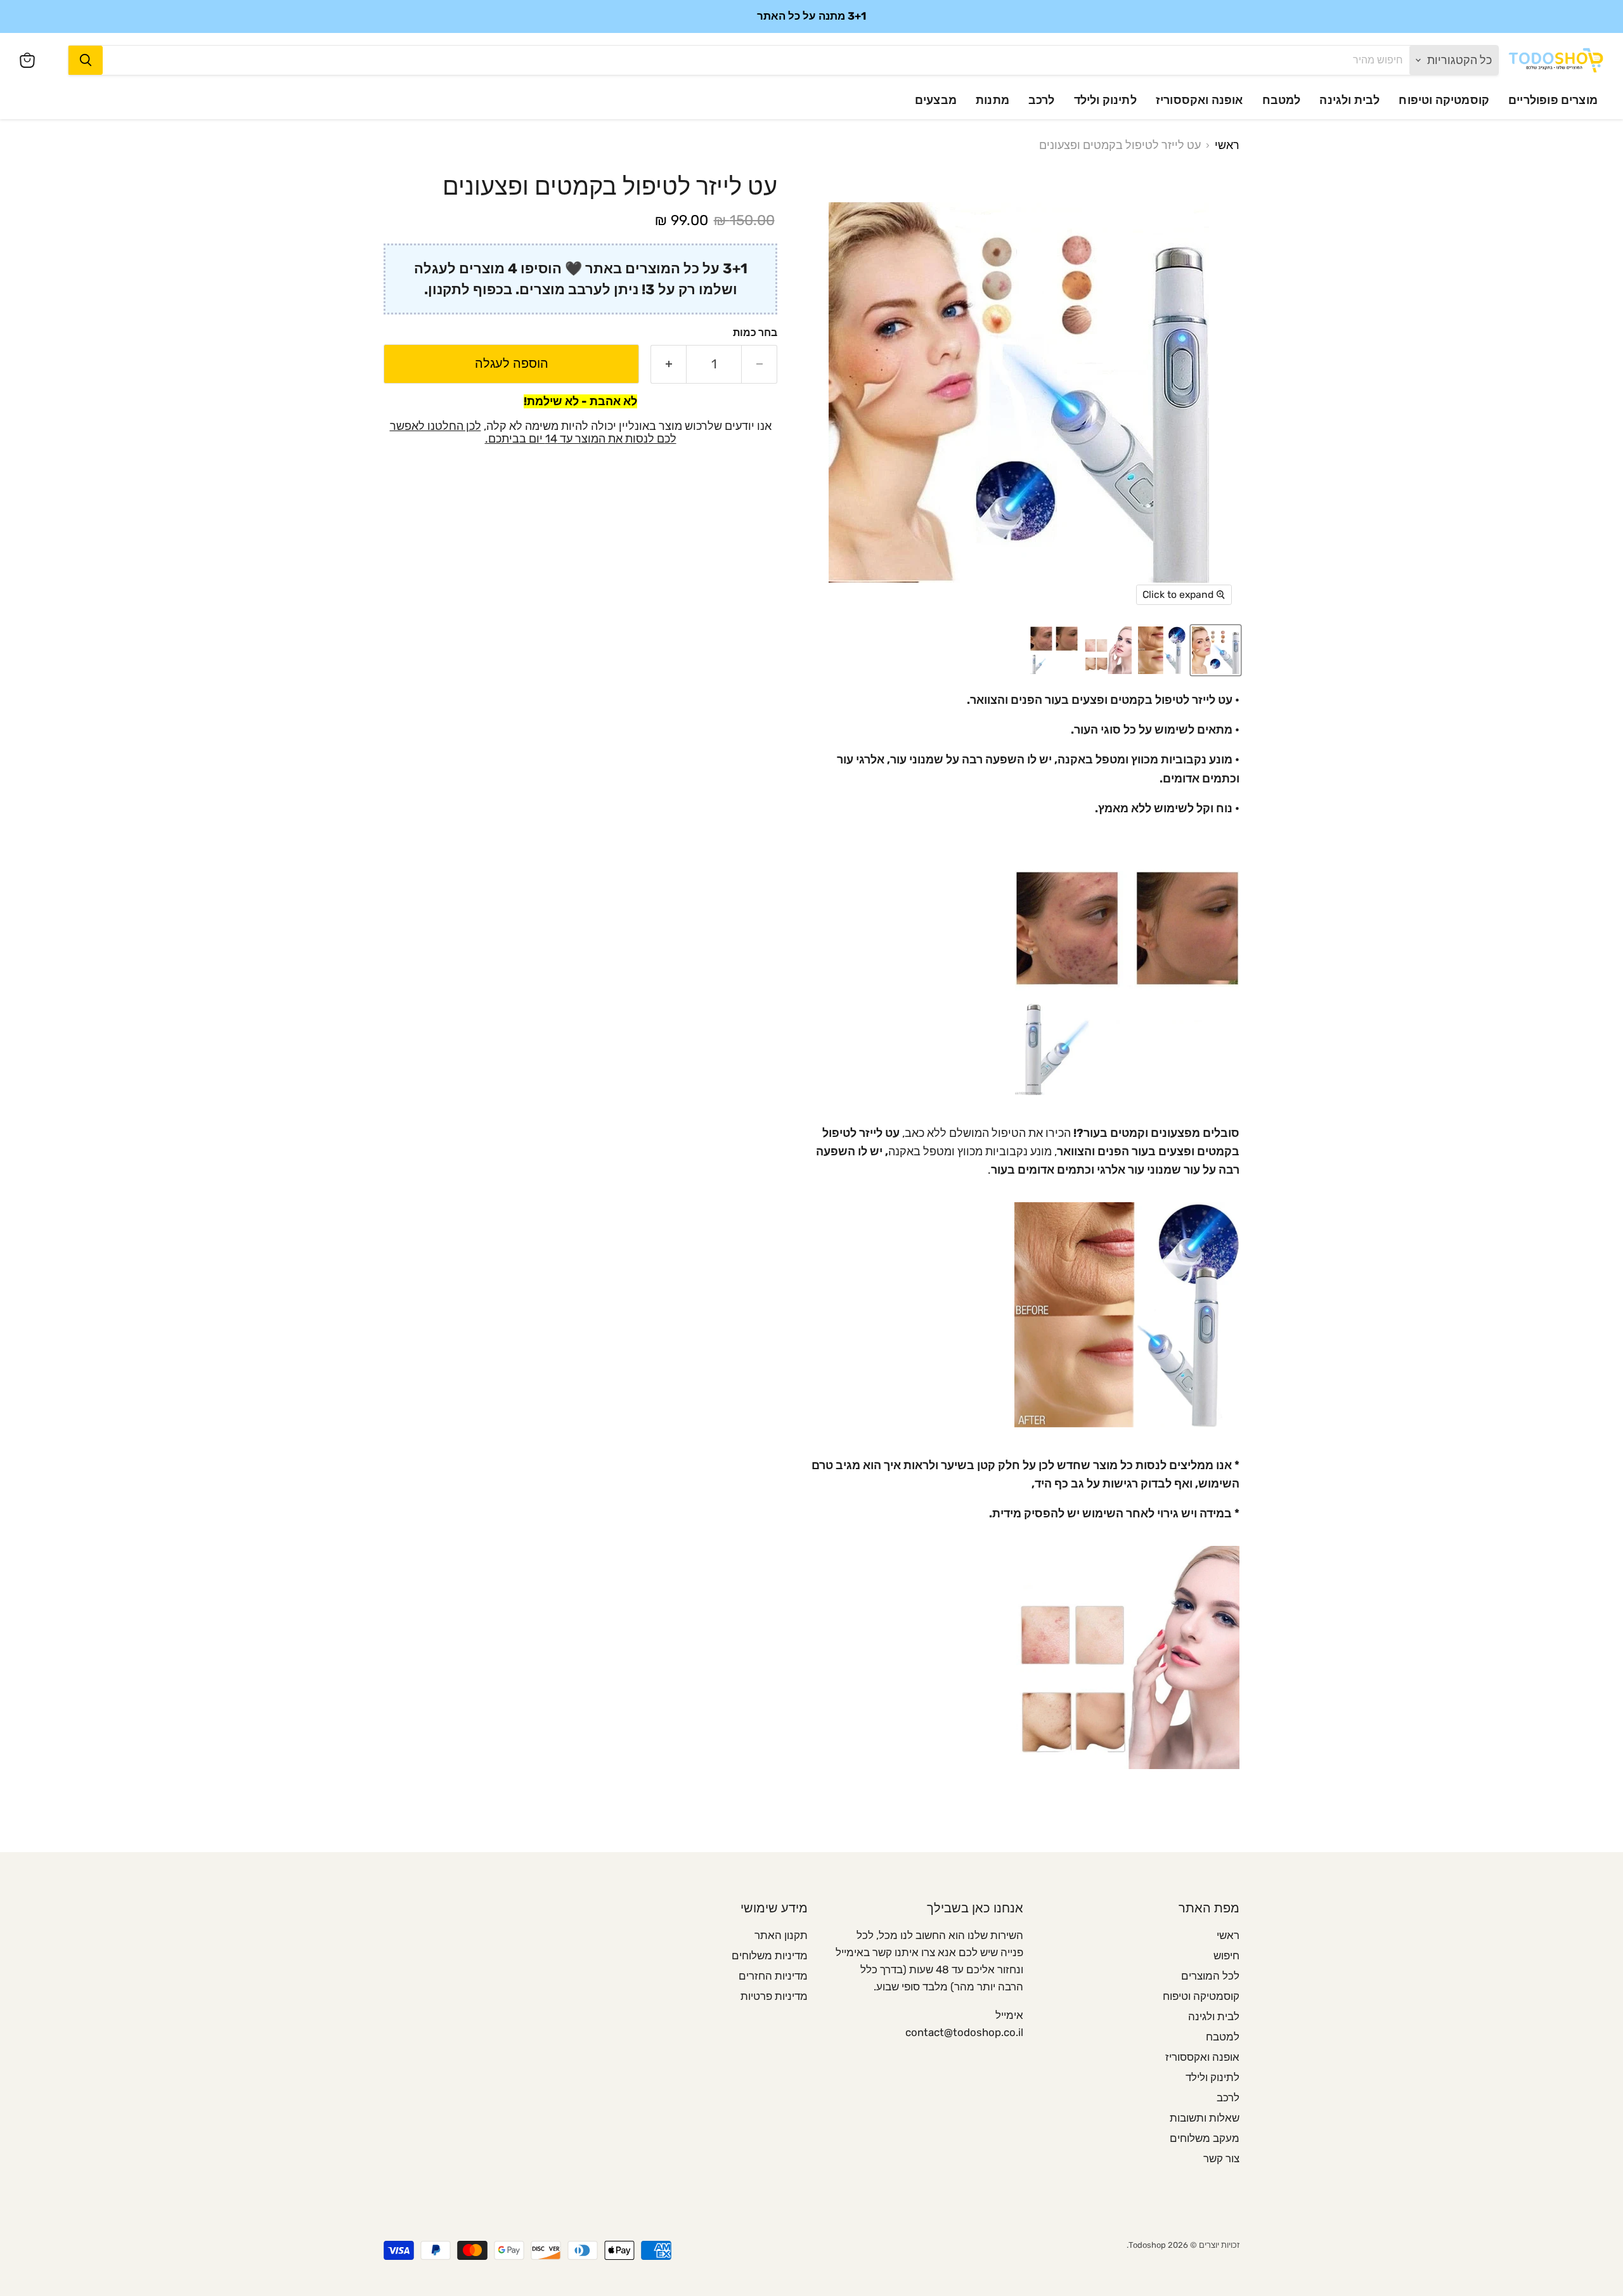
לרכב (1042, 100)
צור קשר (1221, 2158)
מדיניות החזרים (773, 1976)
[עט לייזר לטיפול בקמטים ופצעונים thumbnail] (1054, 650)
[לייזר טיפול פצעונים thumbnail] (1108, 650)
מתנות (993, 100)
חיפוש (1226, 1955)
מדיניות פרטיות (774, 1996)
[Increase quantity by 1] (668, 364)
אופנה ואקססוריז (1199, 100)
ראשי (1227, 146)
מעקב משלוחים (1205, 2138)
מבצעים (936, 100)
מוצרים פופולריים (1553, 100)
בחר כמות (755, 332)
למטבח (1282, 100)
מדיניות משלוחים (770, 1955)
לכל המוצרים (1210, 1976)
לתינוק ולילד (1105, 100)
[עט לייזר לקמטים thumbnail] (1216, 650)
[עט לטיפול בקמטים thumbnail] (1162, 650)
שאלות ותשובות (1205, 2118)
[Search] (86, 60)
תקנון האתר (781, 1935)
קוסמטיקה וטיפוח (1444, 100)
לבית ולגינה (1349, 100)
